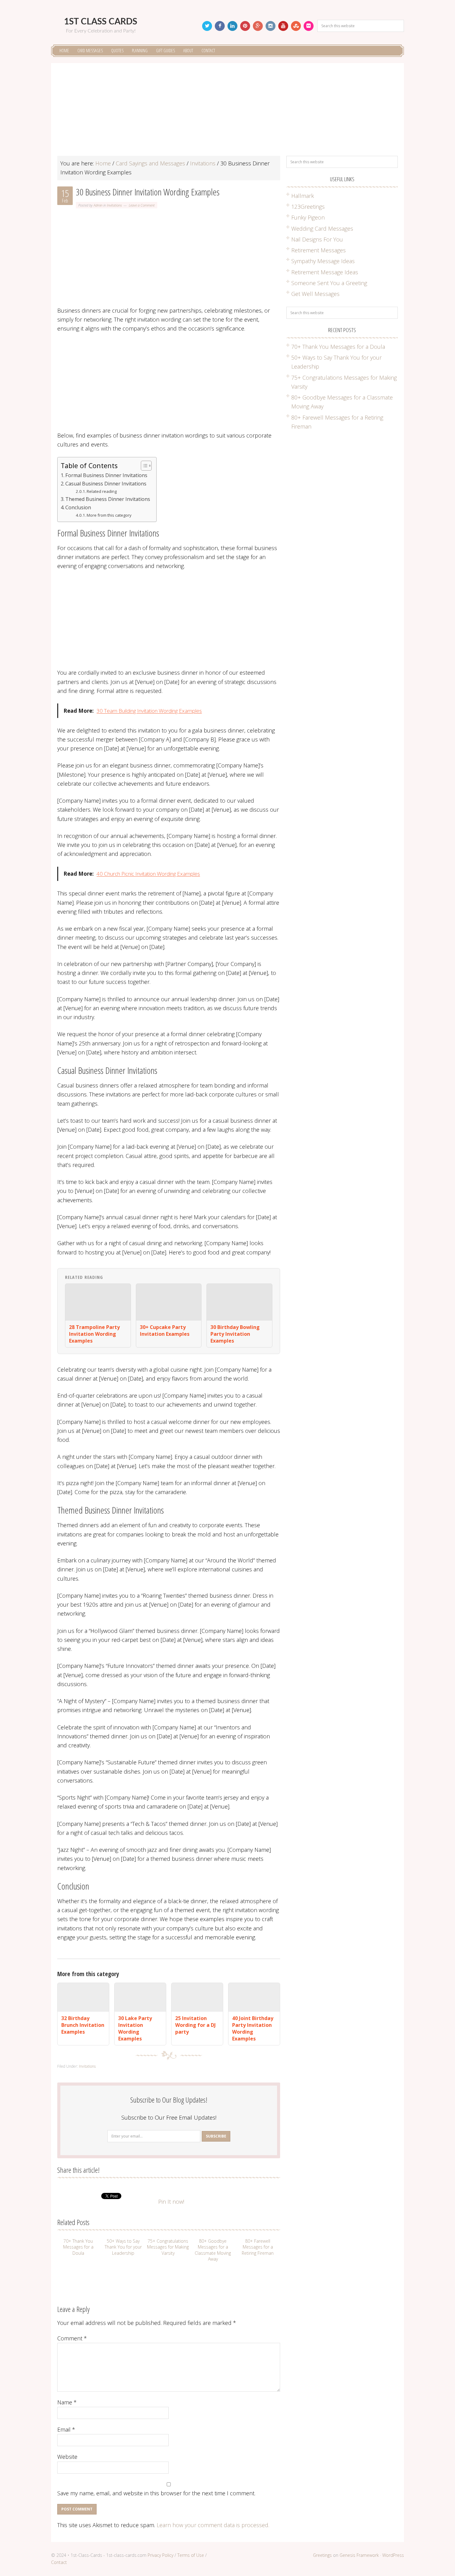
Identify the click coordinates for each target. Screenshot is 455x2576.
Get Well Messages (315, 294)
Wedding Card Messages (322, 229)
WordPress (393, 2555)
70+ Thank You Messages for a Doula (78, 2247)
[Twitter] (207, 26)
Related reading (102, 491)
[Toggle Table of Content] (143, 466)
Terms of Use (191, 2555)
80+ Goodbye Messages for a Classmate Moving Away (213, 2250)
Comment (72, 2338)
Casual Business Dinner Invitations (106, 484)
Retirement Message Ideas (325, 272)
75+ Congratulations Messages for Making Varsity (168, 2247)
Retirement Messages (318, 250)
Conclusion (78, 507)
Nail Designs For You (317, 239)
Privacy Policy (160, 2555)
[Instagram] (271, 26)
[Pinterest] (245, 26)
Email (66, 2429)
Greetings (322, 2555)
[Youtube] (283, 26)
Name (67, 2402)
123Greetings (308, 207)
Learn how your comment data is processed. (213, 2525)
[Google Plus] (258, 26)
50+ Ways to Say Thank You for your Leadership (123, 2247)
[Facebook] (220, 26)
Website (67, 2457)
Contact (59, 2562)
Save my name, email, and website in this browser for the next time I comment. (156, 2493)
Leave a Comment (142, 205)
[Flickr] (309, 26)
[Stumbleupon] (296, 26)
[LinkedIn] (232, 26)
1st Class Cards (101, 22)
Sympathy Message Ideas (323, 261)
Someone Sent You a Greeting (329, 283)
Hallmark (303, 196)
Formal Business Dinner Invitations (106, 475)
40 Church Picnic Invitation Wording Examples (148, 874)
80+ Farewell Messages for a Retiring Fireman (258, 2247)
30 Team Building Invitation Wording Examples (149, 711)
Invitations (114, 205)
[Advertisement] (227, 113)
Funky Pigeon (308, 217)
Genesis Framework (359, 2555)
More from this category (109, 515)
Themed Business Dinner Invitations (108, 499)
